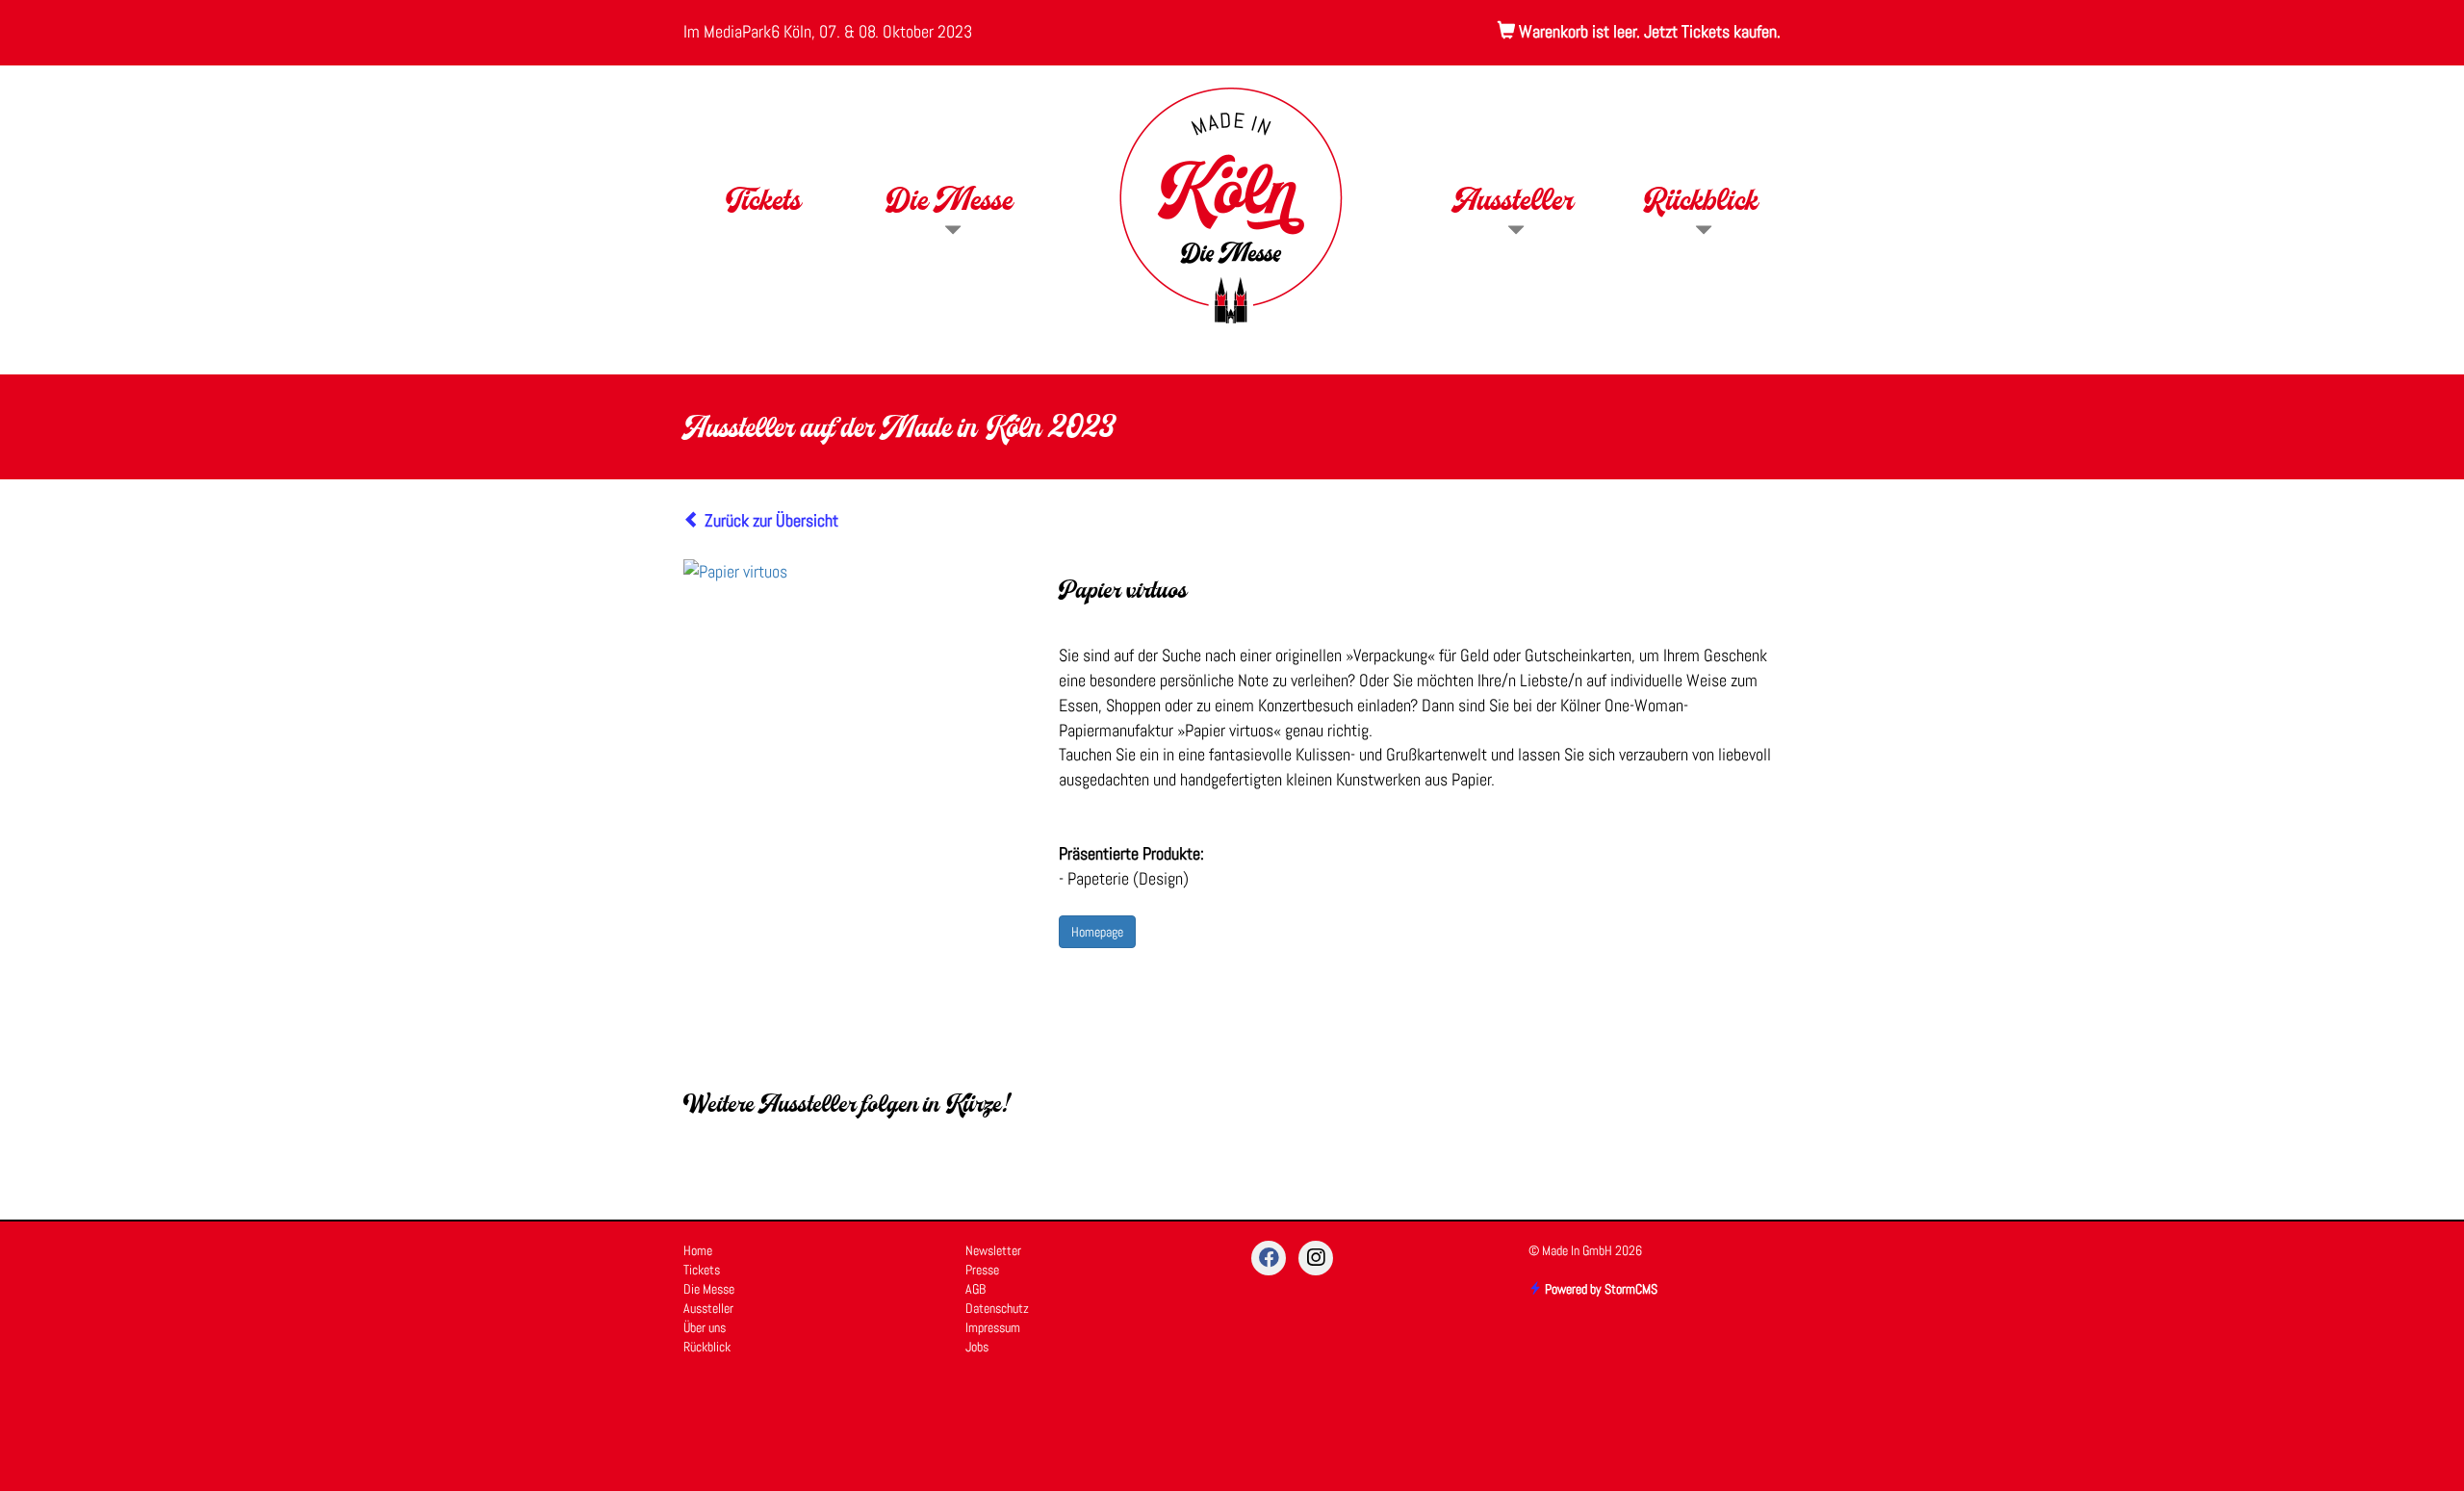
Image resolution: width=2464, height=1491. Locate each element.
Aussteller (1514, 203)
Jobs (977, 1347)
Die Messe (950, 203)
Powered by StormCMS (1600, 1289)
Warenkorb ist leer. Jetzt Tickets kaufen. (1648, 31)
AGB (975, 1289)
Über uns (705, 1327)
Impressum (993, 1327)
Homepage (1097, 932)
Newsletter (993, 1250)
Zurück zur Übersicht (770, 520)
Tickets (763, 203)
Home (698, 1250)
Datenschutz (997, 1308)
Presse (982, 1270)
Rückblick (1701, 203)
